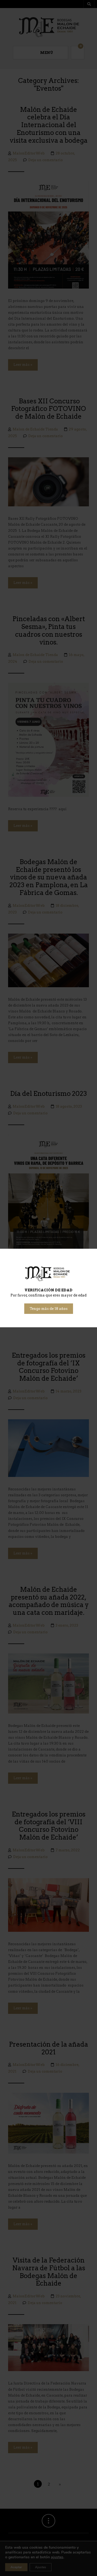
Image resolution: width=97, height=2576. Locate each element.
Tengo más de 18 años (49, 1309)
